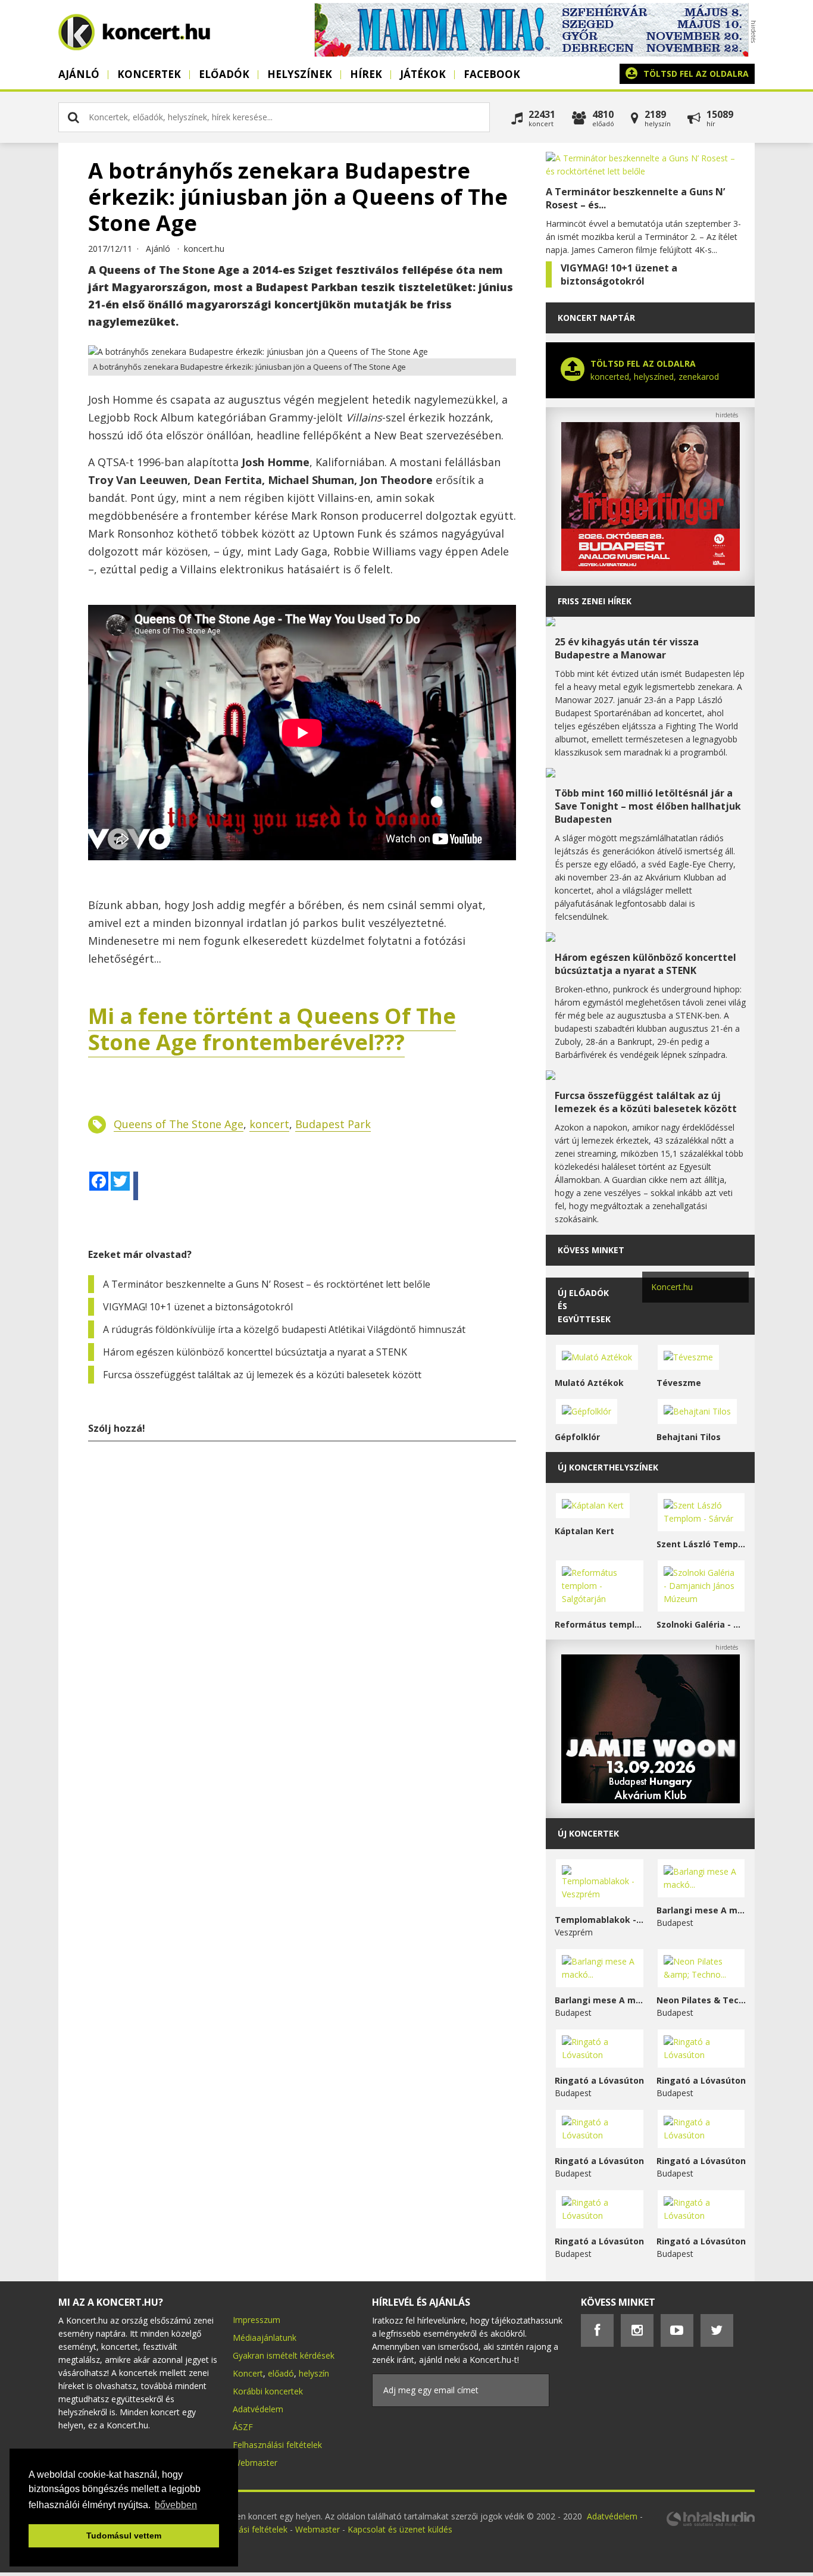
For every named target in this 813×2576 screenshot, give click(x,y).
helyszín (314, 2373)
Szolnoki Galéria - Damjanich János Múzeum (701, 1624)
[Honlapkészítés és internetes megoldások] (710, 2525)
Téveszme (679, 1383)
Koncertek (149, 74)
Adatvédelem (258, 2409)
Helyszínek (300, 74)
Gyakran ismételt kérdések (284, 2355)
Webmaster (255, 2463)
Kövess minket (591, 1250)
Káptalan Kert (584, 1531)
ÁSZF (243, 2427)
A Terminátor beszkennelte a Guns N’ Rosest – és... (635, 198)
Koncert (248, 2373)
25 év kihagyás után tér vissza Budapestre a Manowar (627, 648)
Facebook (492, 74)
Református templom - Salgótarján (600, 1624)
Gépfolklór (577, 1437)
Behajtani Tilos (689, 1437)
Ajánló (79, 74)
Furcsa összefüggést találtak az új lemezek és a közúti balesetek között (262, 1375)
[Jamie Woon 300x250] (651, 1800)
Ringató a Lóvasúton (599, 2080)
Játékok (423, 74)
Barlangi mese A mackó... (701, 1910)
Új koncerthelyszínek (608, 1467)
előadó (281, 2373)
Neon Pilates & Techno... (701, 2000)
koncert (269, 1124)
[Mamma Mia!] (531, 53)
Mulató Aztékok (589, 1383)
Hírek (366, 74)
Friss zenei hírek (595, 601)
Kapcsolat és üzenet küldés (400, 2529)
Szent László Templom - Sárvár (701, 1544)
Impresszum (257, 2320)
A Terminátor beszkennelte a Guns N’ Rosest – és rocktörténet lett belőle (267, 1284)
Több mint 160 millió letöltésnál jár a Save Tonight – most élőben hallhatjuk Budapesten (648, 806)
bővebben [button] (176, 2505)
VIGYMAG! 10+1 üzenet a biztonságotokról (198, 1307)
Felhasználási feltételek (277, 2445)
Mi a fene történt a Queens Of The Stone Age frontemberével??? (272, 1029)
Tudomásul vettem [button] (124, 2536)
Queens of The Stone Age (179, 1124)
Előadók (224, 74)
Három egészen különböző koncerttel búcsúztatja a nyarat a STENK (255, 1352)
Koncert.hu (672, 1287)
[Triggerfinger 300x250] (651, 568)
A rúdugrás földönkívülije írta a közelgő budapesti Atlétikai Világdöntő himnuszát (284, 1329)
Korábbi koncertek (268, 2391)
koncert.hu (204, 249)
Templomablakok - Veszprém (600, 1920)
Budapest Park (333, 1124)
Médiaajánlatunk (265, 2338)
